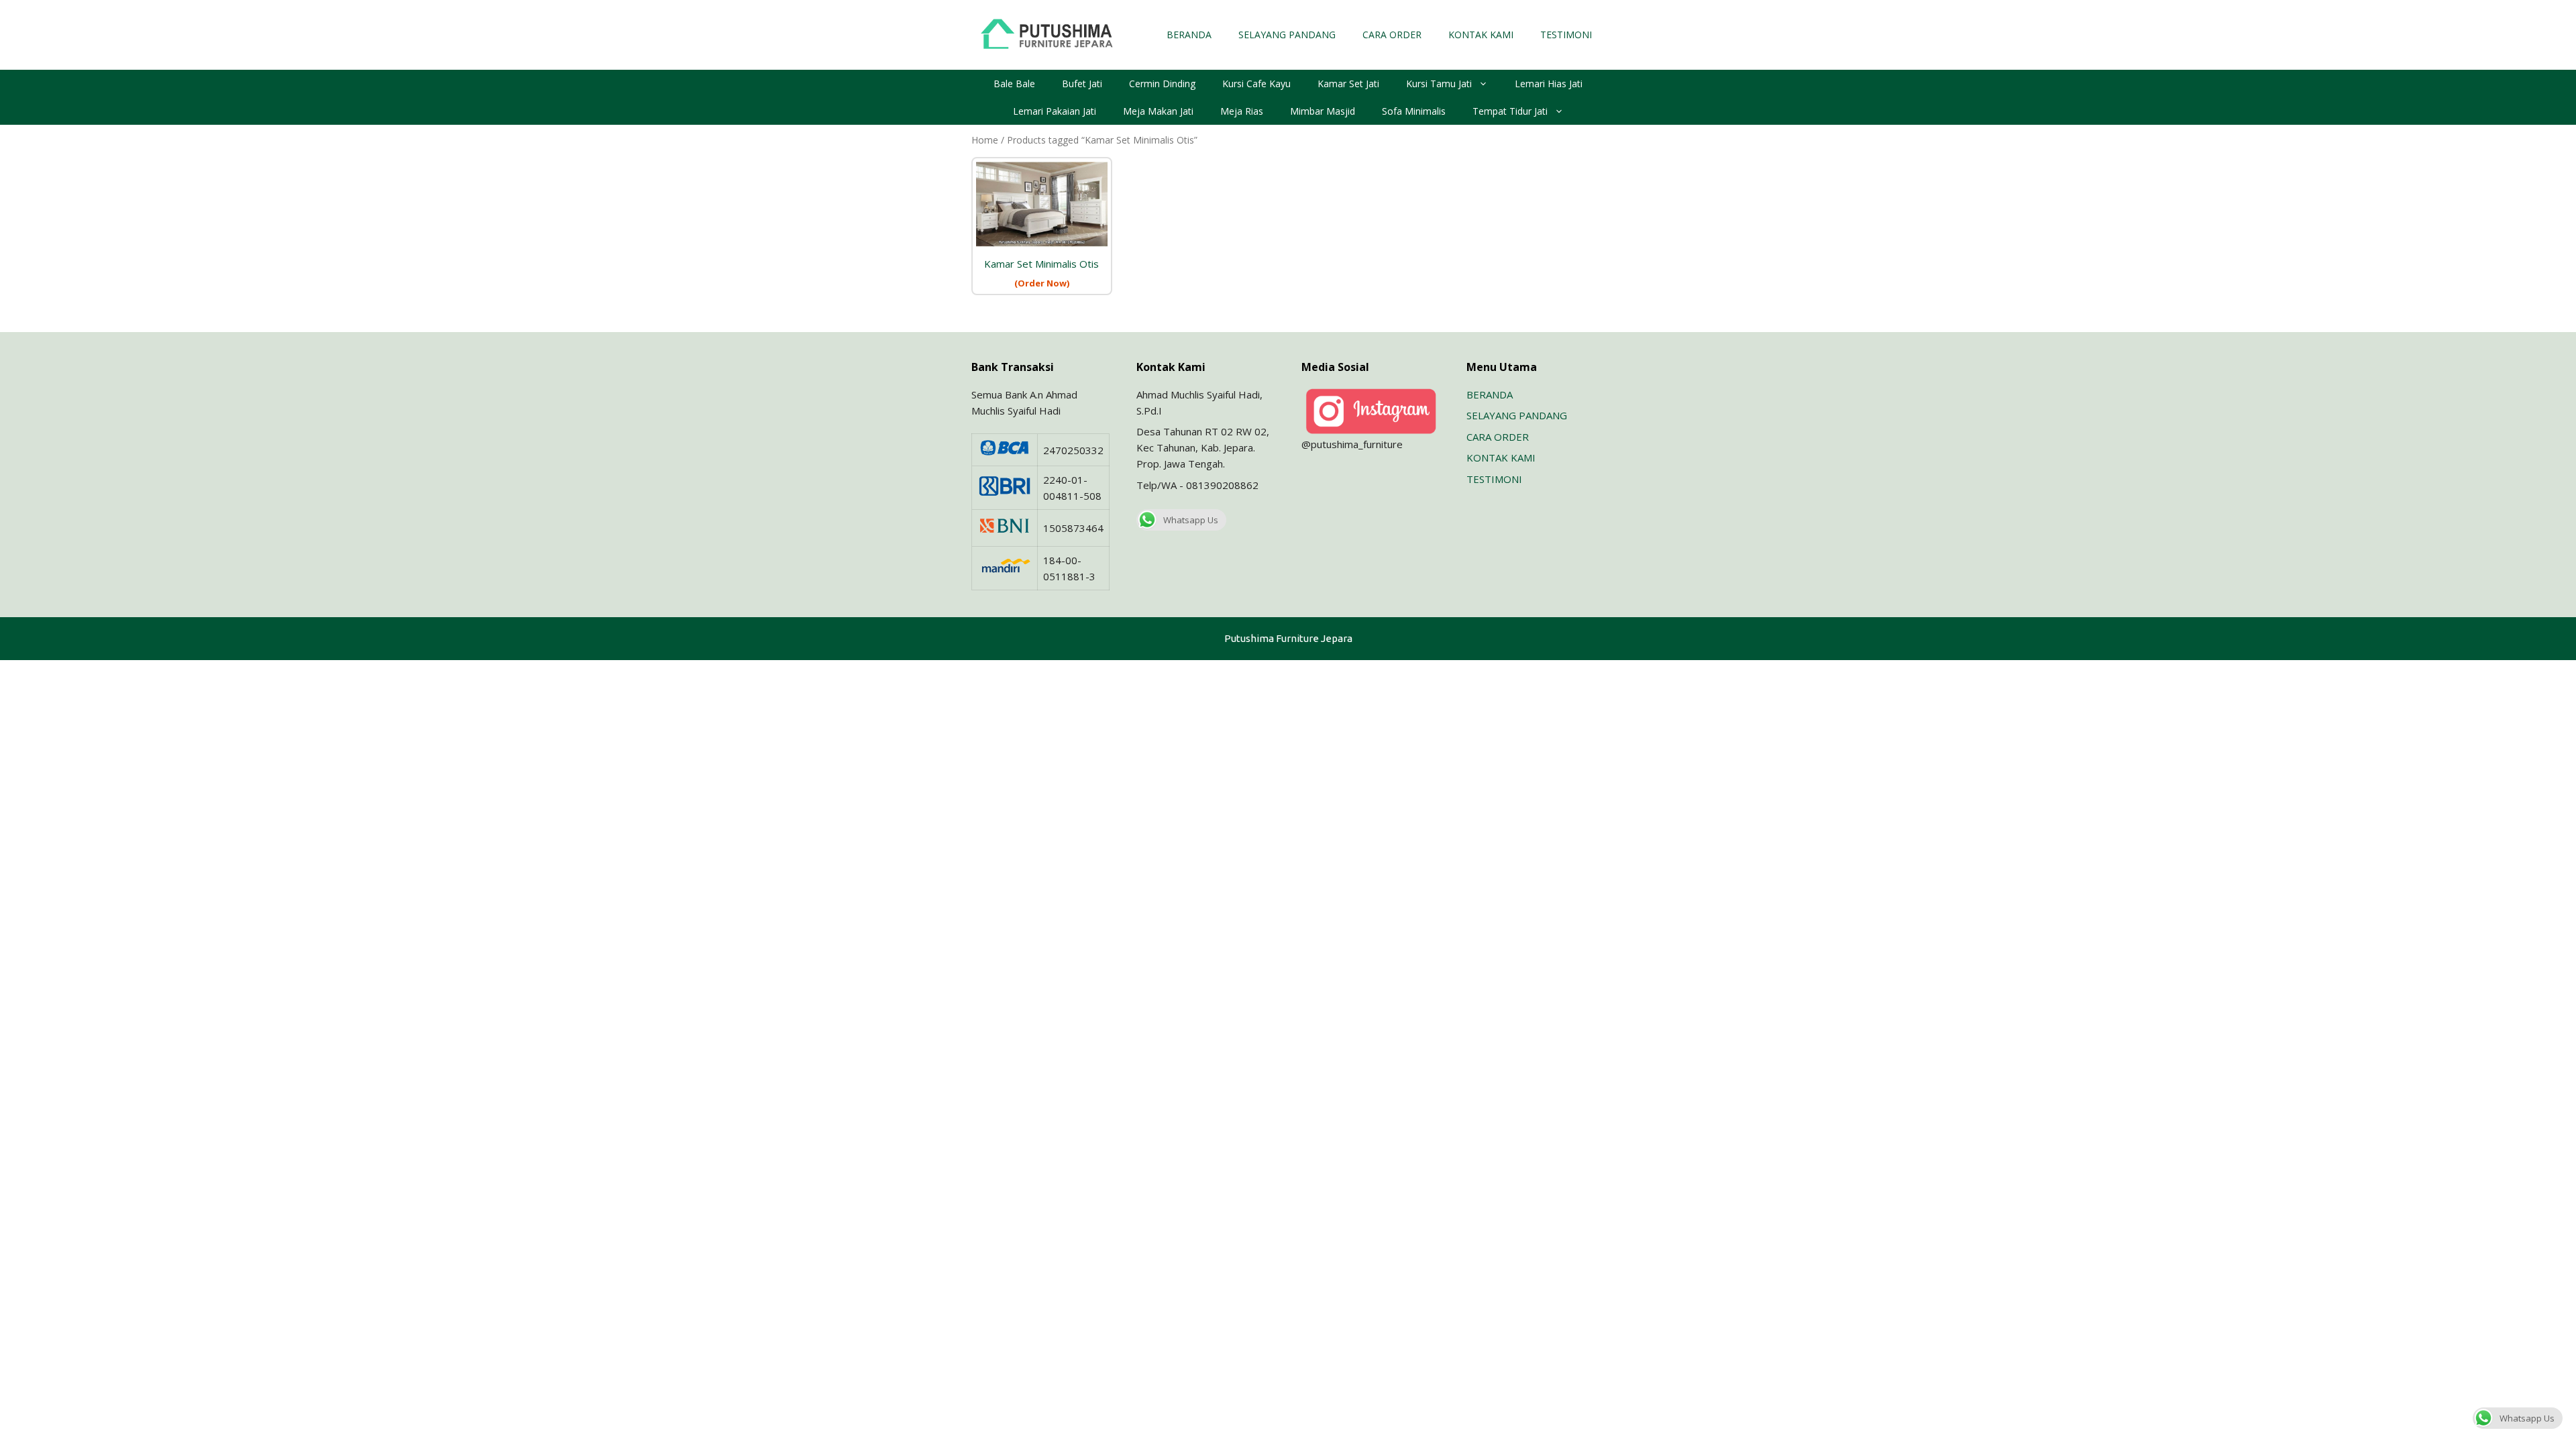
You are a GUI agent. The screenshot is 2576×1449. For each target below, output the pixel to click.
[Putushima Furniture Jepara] (1049, 34)
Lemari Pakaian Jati (1055, 111)
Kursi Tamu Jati (1439, 84)
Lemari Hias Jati (1549, 84)
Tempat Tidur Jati (1510, 111)
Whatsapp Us (1191, 520)
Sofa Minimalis (1414, 111)
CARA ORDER (1392, 35)
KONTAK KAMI (1481, 35)
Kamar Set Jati (1348, 84)
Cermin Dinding (1162, 84)
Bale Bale (1014, 84)
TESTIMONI (1566, 35)
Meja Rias (1242, 111)
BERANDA (1189, 35)
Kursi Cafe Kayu (1256, 84)
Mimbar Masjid (1323, 111)
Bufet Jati (1082, 84)
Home (985, 140)
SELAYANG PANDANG (1287, 35)
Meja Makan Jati (1158, 111)
